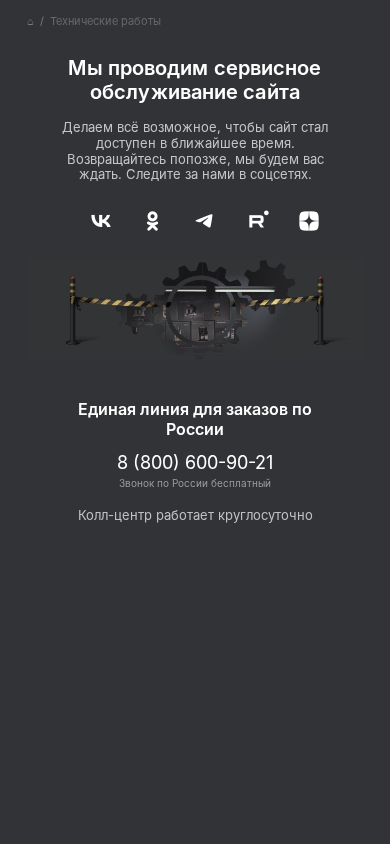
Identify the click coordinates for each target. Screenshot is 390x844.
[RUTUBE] (245, 217)
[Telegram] (195, 217)
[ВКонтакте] (95, 217)
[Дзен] (295, 217)
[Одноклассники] (145, 217)
